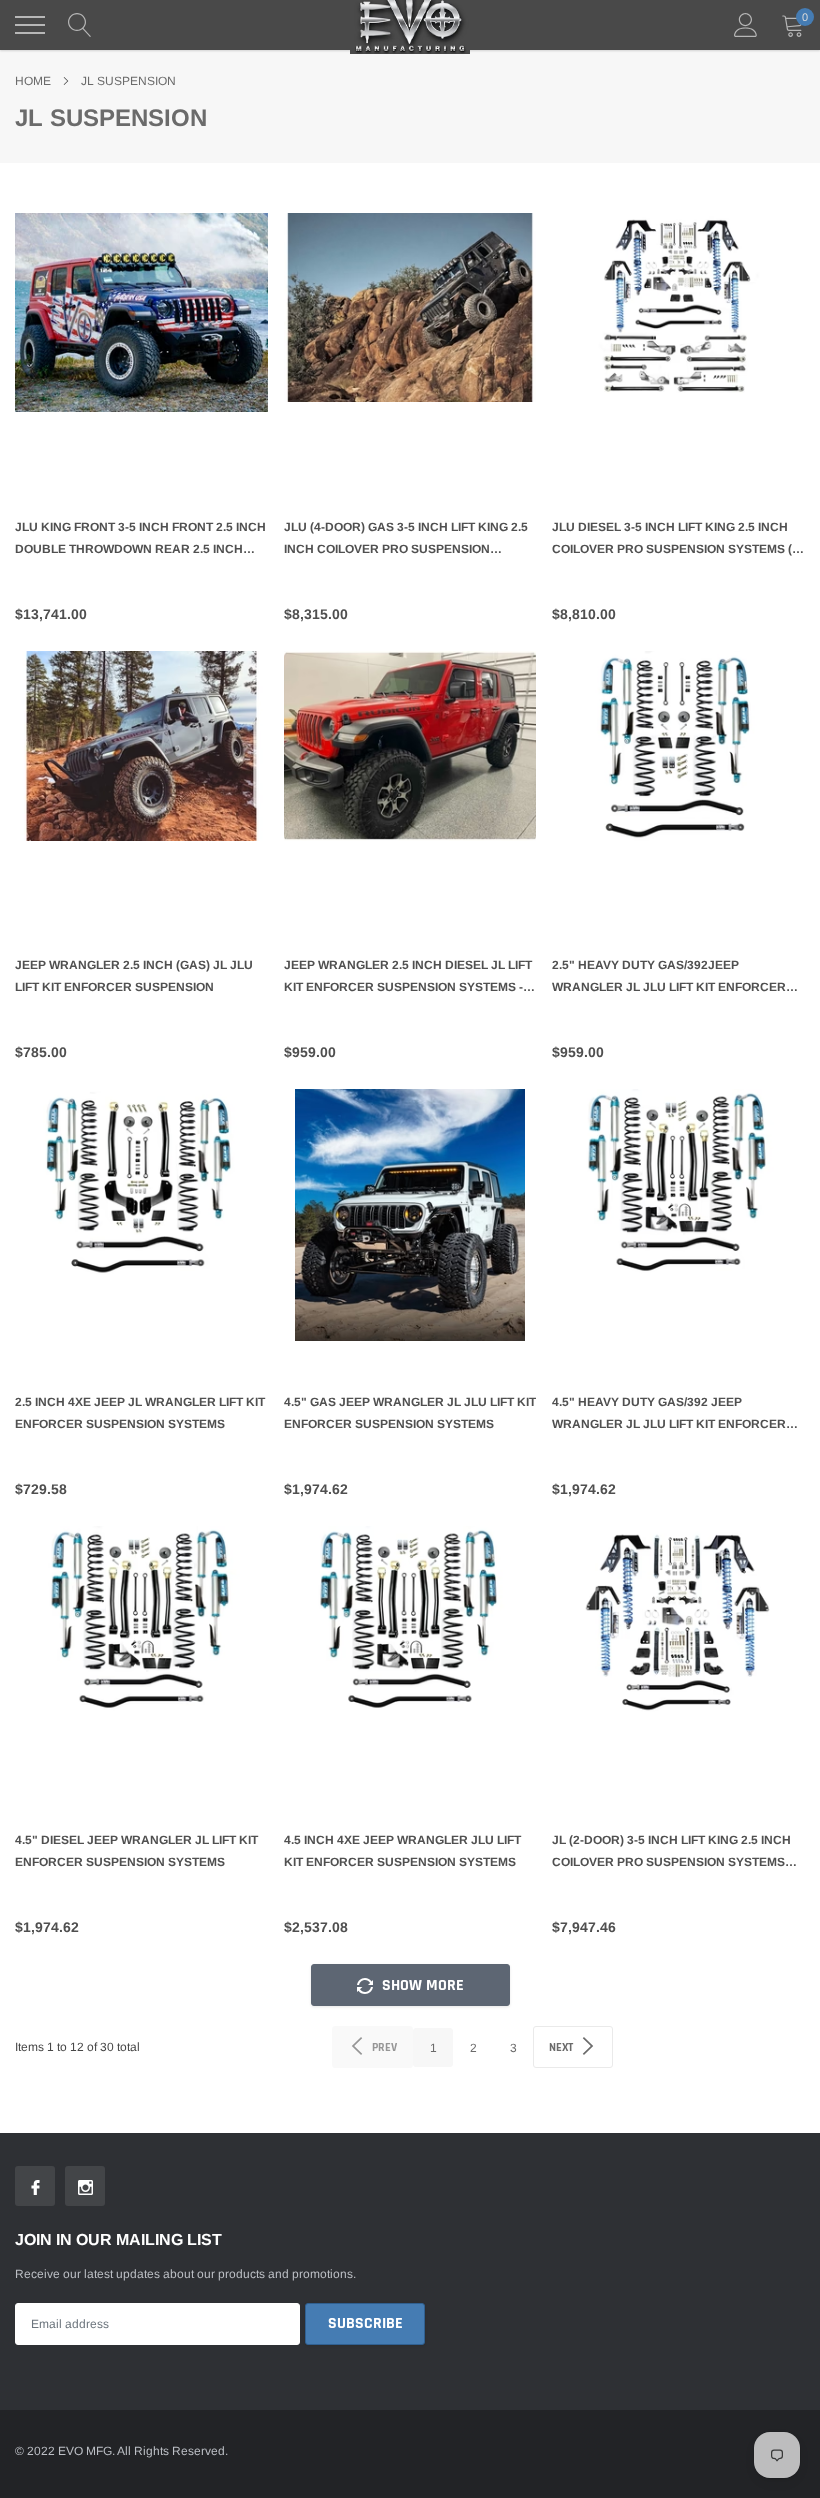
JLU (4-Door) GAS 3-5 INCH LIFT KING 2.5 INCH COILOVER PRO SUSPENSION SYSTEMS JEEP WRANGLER (406, 540)
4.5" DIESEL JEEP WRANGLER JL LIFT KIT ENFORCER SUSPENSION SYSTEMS (136, 1851)
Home (33, 81)
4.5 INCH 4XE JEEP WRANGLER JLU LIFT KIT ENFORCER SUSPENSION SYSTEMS (402, 1851)
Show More (421, 1985)
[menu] (30, 25)
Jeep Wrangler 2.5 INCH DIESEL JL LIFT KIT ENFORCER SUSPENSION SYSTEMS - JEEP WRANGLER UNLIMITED (408, 978)
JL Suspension (128, 81)
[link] (141, 339)
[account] (746, 25)
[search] (80, 25)
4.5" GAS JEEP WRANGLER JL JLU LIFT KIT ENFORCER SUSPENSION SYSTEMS (410, 1413)
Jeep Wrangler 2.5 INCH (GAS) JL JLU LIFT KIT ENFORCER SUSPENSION (134, 976)
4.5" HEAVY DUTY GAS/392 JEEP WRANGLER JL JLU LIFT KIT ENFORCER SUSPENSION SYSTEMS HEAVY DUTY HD (672, 1415)
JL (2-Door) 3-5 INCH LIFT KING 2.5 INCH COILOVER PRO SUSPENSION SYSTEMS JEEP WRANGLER (671, 1853)
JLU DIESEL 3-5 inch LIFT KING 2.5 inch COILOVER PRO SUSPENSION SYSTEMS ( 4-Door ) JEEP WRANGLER (672, 540)
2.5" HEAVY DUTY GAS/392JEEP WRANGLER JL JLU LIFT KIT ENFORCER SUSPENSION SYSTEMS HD (669, 978)
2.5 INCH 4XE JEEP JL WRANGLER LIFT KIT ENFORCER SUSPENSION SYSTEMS (140, 1413)
